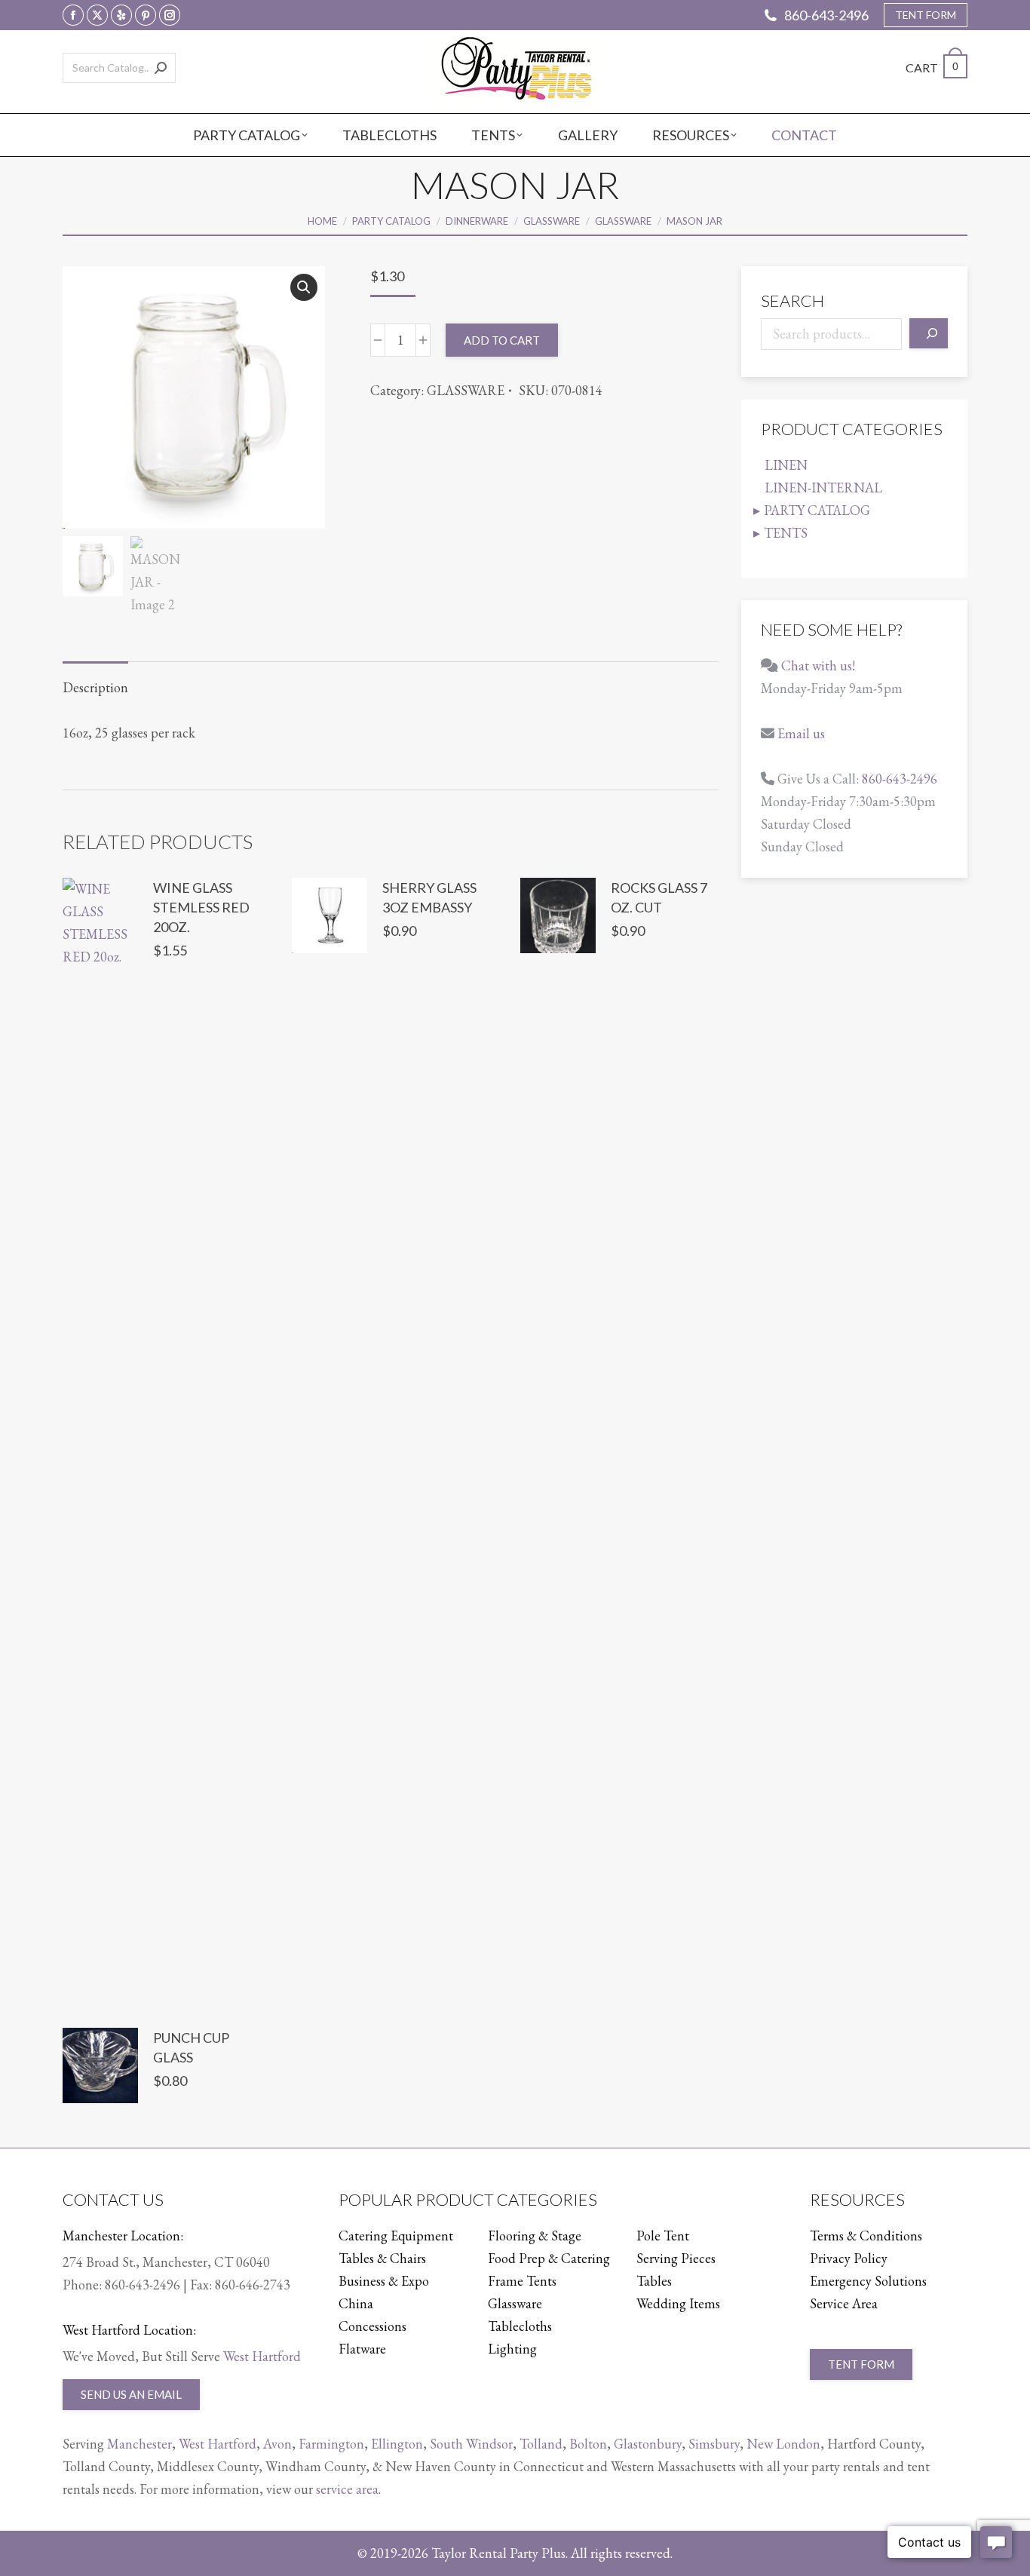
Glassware (515, 2303)
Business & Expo (384, 2281)
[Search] (161, 68)
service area (347, 2489)
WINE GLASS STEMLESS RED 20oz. (201, 907)
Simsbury (714, 2444)
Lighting (512, 2349)
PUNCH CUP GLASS (191, 2047)
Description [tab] (95, 687)
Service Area (844, 2303)
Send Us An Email (131, 2394)
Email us (801, 733)
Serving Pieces (676, 2258)
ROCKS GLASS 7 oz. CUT (659, 897)
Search (792, 301)
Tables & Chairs (382, 2258)
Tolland (541, 2444)
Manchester (139, 2444)
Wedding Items (678, 2303)
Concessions (372, 2326)
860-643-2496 (826, 15)
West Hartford (262, 2356)
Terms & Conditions (866, 2236)
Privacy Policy (849, 2258)
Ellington (397, 2444)
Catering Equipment (396, 2236)
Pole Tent (663, 2236)
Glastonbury (648, 2444)
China (356, 2303)
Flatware (362, 2349)
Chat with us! (818, 665)
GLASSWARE (466, 390)
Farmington (331, 2444)
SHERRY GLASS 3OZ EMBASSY (429, 897)
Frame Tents (522, 2281)
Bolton (588, 2444)
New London (783, 2444)
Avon (277, 2444)
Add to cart (502, 340)
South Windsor (471, 2444)
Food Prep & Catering (549, 2258)
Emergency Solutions (868, 2281)
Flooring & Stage (535, 2236)
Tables (654, 2281)
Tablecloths (520, 2326)
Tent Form (861, 2364)
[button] (304, 287)
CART (932, 67)
